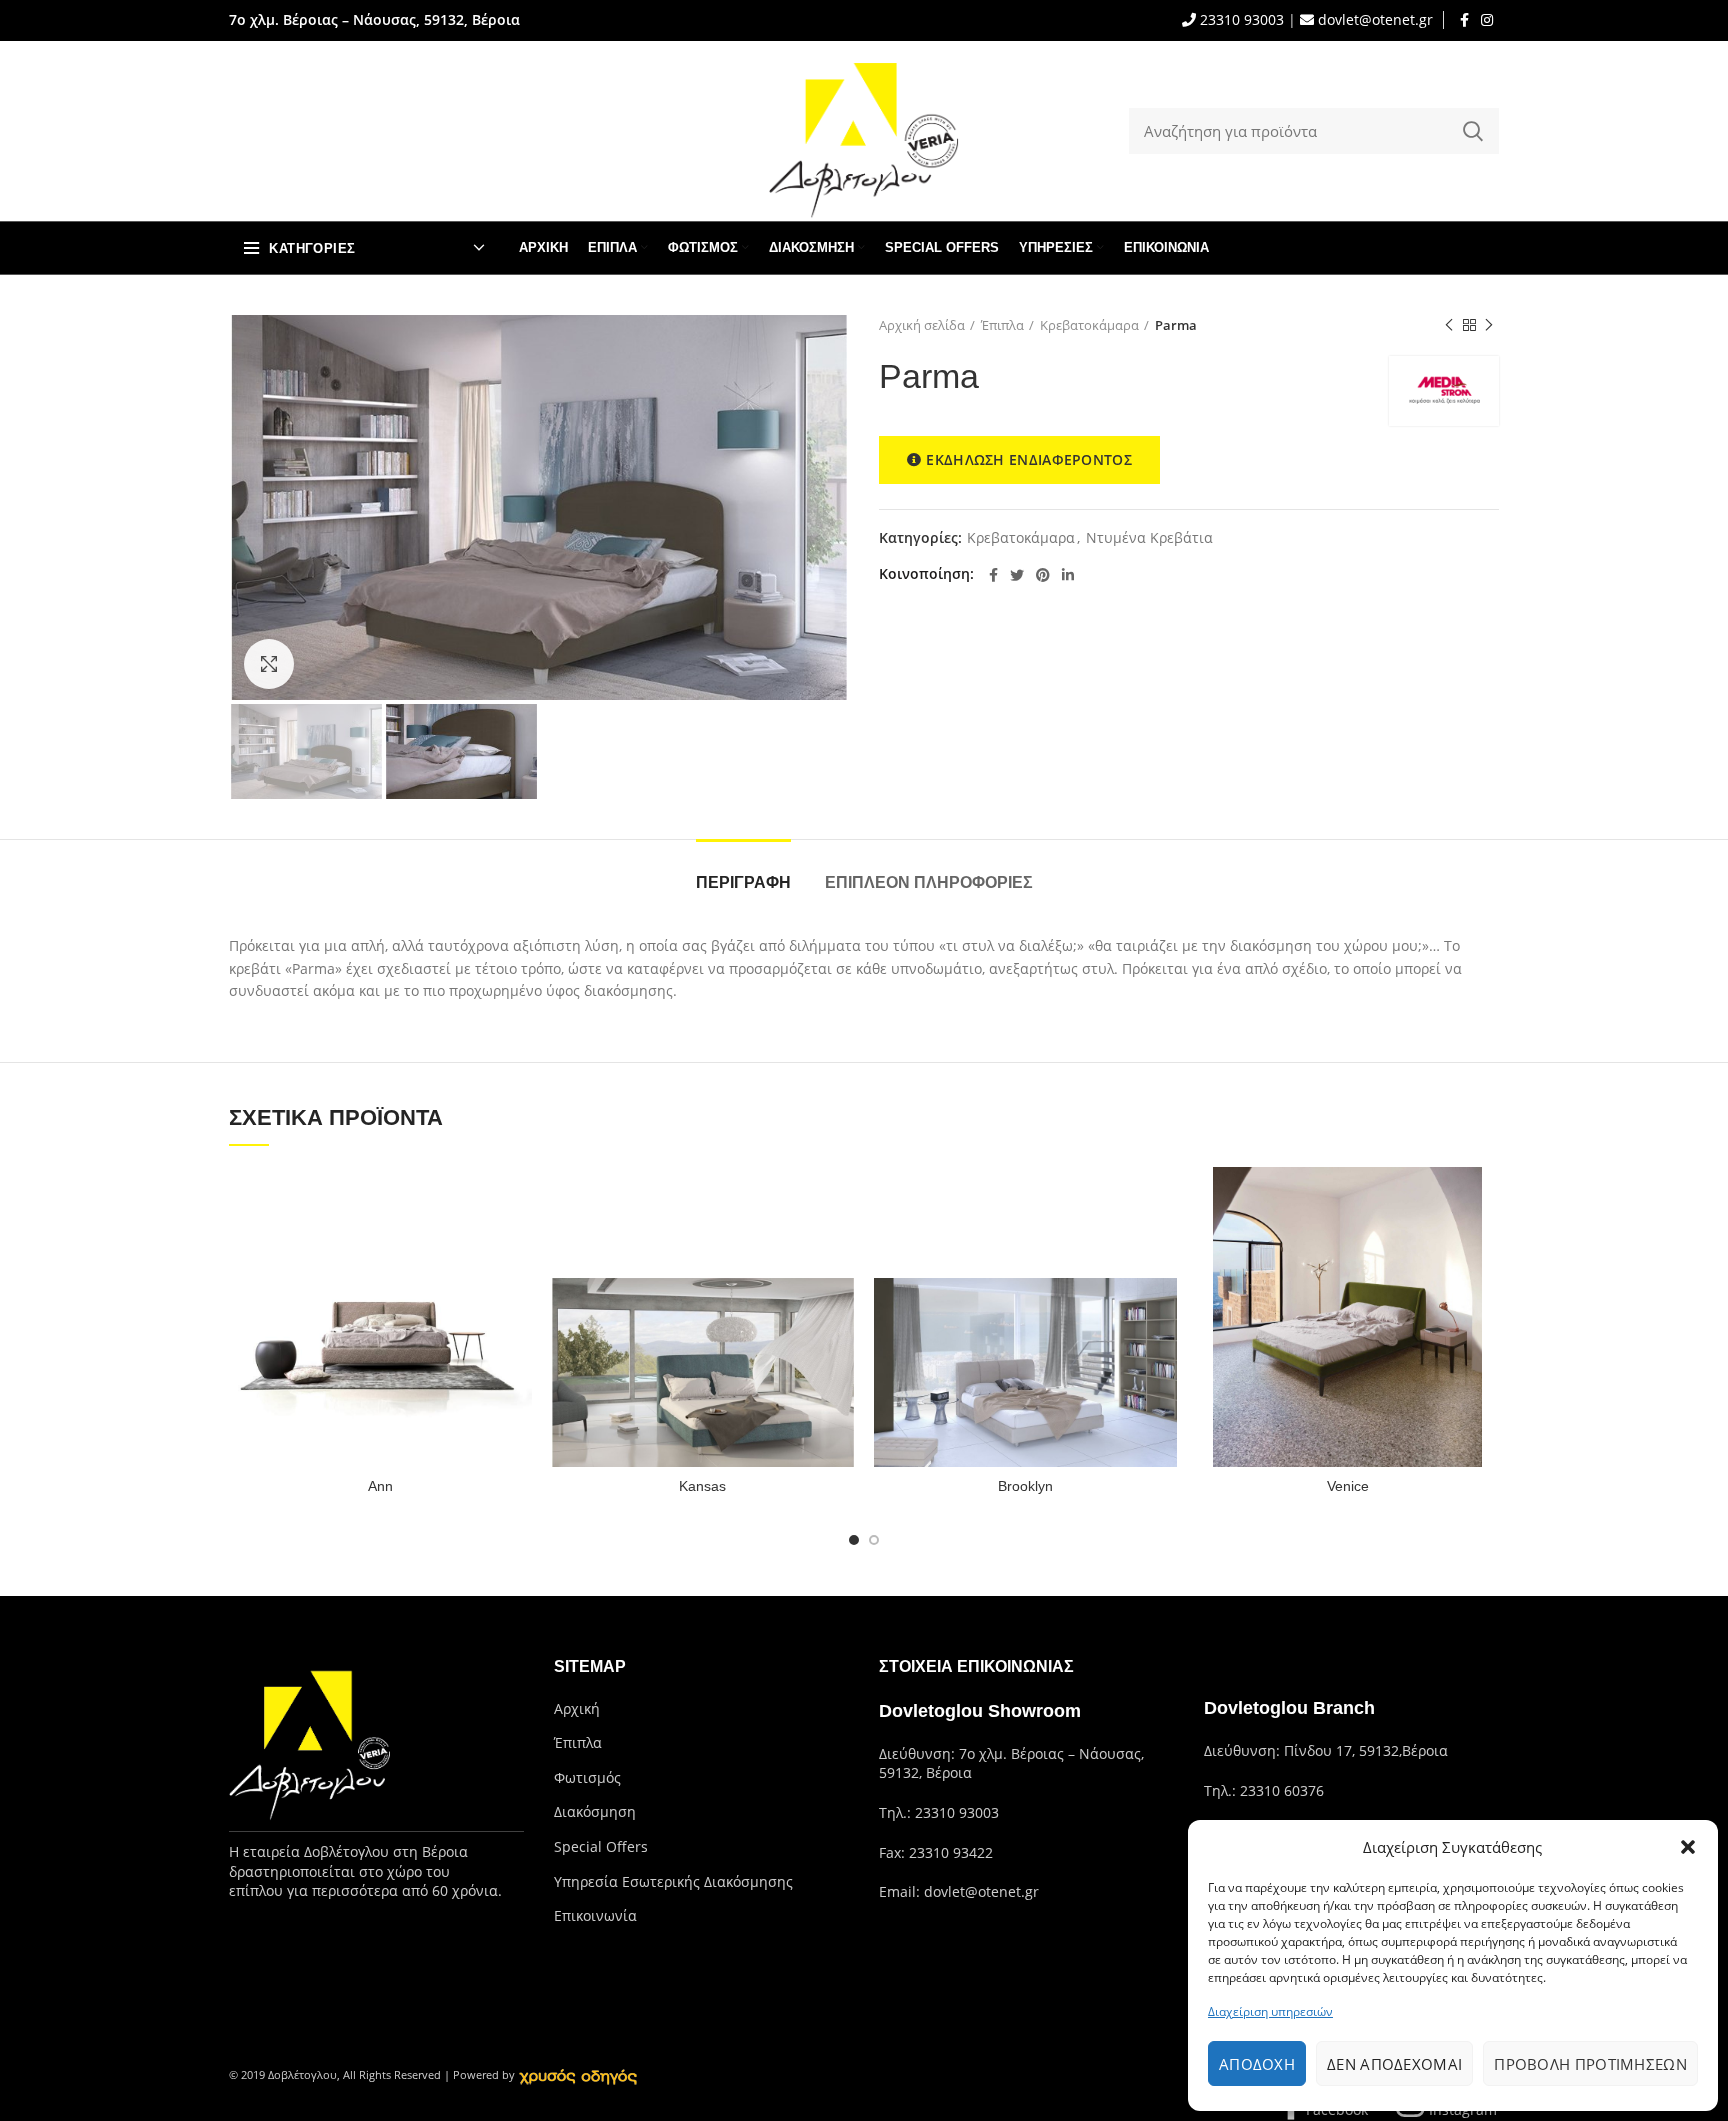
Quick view (517, 1199)
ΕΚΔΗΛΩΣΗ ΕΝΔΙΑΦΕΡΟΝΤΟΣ (1029, 459)
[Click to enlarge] (269, 664)
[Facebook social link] (1464, 20)
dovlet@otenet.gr (1373, 19)
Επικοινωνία (595, 1915)
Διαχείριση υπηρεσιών (1270, 2011)
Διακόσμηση (595, 1811)
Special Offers (601, 1846)
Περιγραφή (743, 882)
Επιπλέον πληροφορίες (929, 882)
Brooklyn (1025, 1486)
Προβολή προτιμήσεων (1590, 2064)
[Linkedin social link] (1068, 575)
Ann (380, 1486)
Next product (1489, 325)
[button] (1688, 1847)
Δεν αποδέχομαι (1394, 2064)
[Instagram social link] (1487, 20)
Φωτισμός (587, 1777)
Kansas (702, 1486)
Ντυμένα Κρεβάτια (1149, 538)
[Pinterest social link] (1043, 575)
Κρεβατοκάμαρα (1089, 325)
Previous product (1449, 325)
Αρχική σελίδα (922, 325)
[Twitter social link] (1017, 575)
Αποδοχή (1257, 2064)
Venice (1348, 1486)
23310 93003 (1240, 19)
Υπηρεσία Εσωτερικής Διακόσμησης (673, 1881)
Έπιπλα (1002, 325)
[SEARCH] (1472, 131)
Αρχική (577, 1708)
